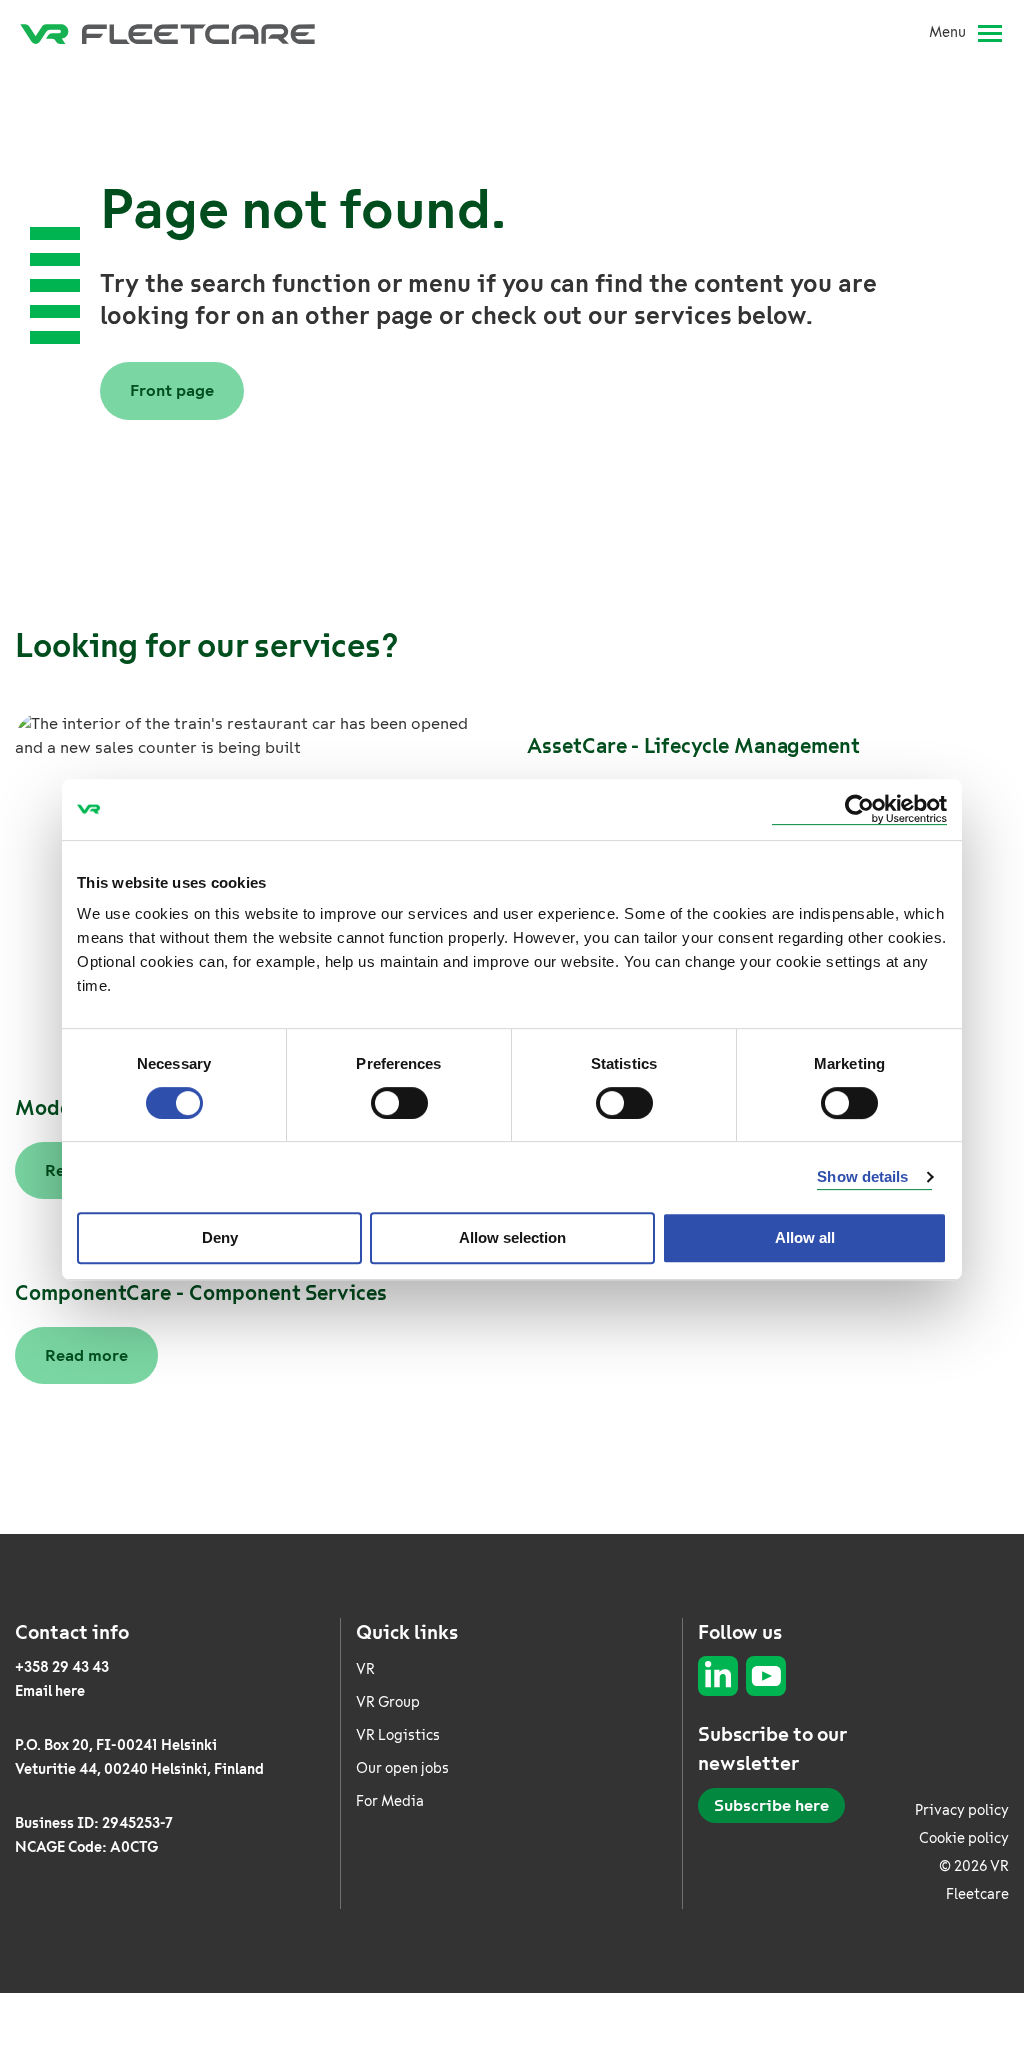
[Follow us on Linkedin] (718, 1676)
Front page (172, 390)
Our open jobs (402, 1768)
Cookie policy (964, 1838)
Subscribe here (771, 1805)
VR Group (388, 1702)
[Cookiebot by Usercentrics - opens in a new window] (859, 809)
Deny (220, 1237)
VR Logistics (398, 1735)
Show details (862, 1176)
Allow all (805, 1237)
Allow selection (512, 1237)
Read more (86, 1355)
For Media (390, 1801)
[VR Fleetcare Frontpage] (167, 33)
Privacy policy (962, 1810)
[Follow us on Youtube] (766, 1676)
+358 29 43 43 (62, 1667)
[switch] (399, 1103)
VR (365, 1669)
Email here (50, 1691)
